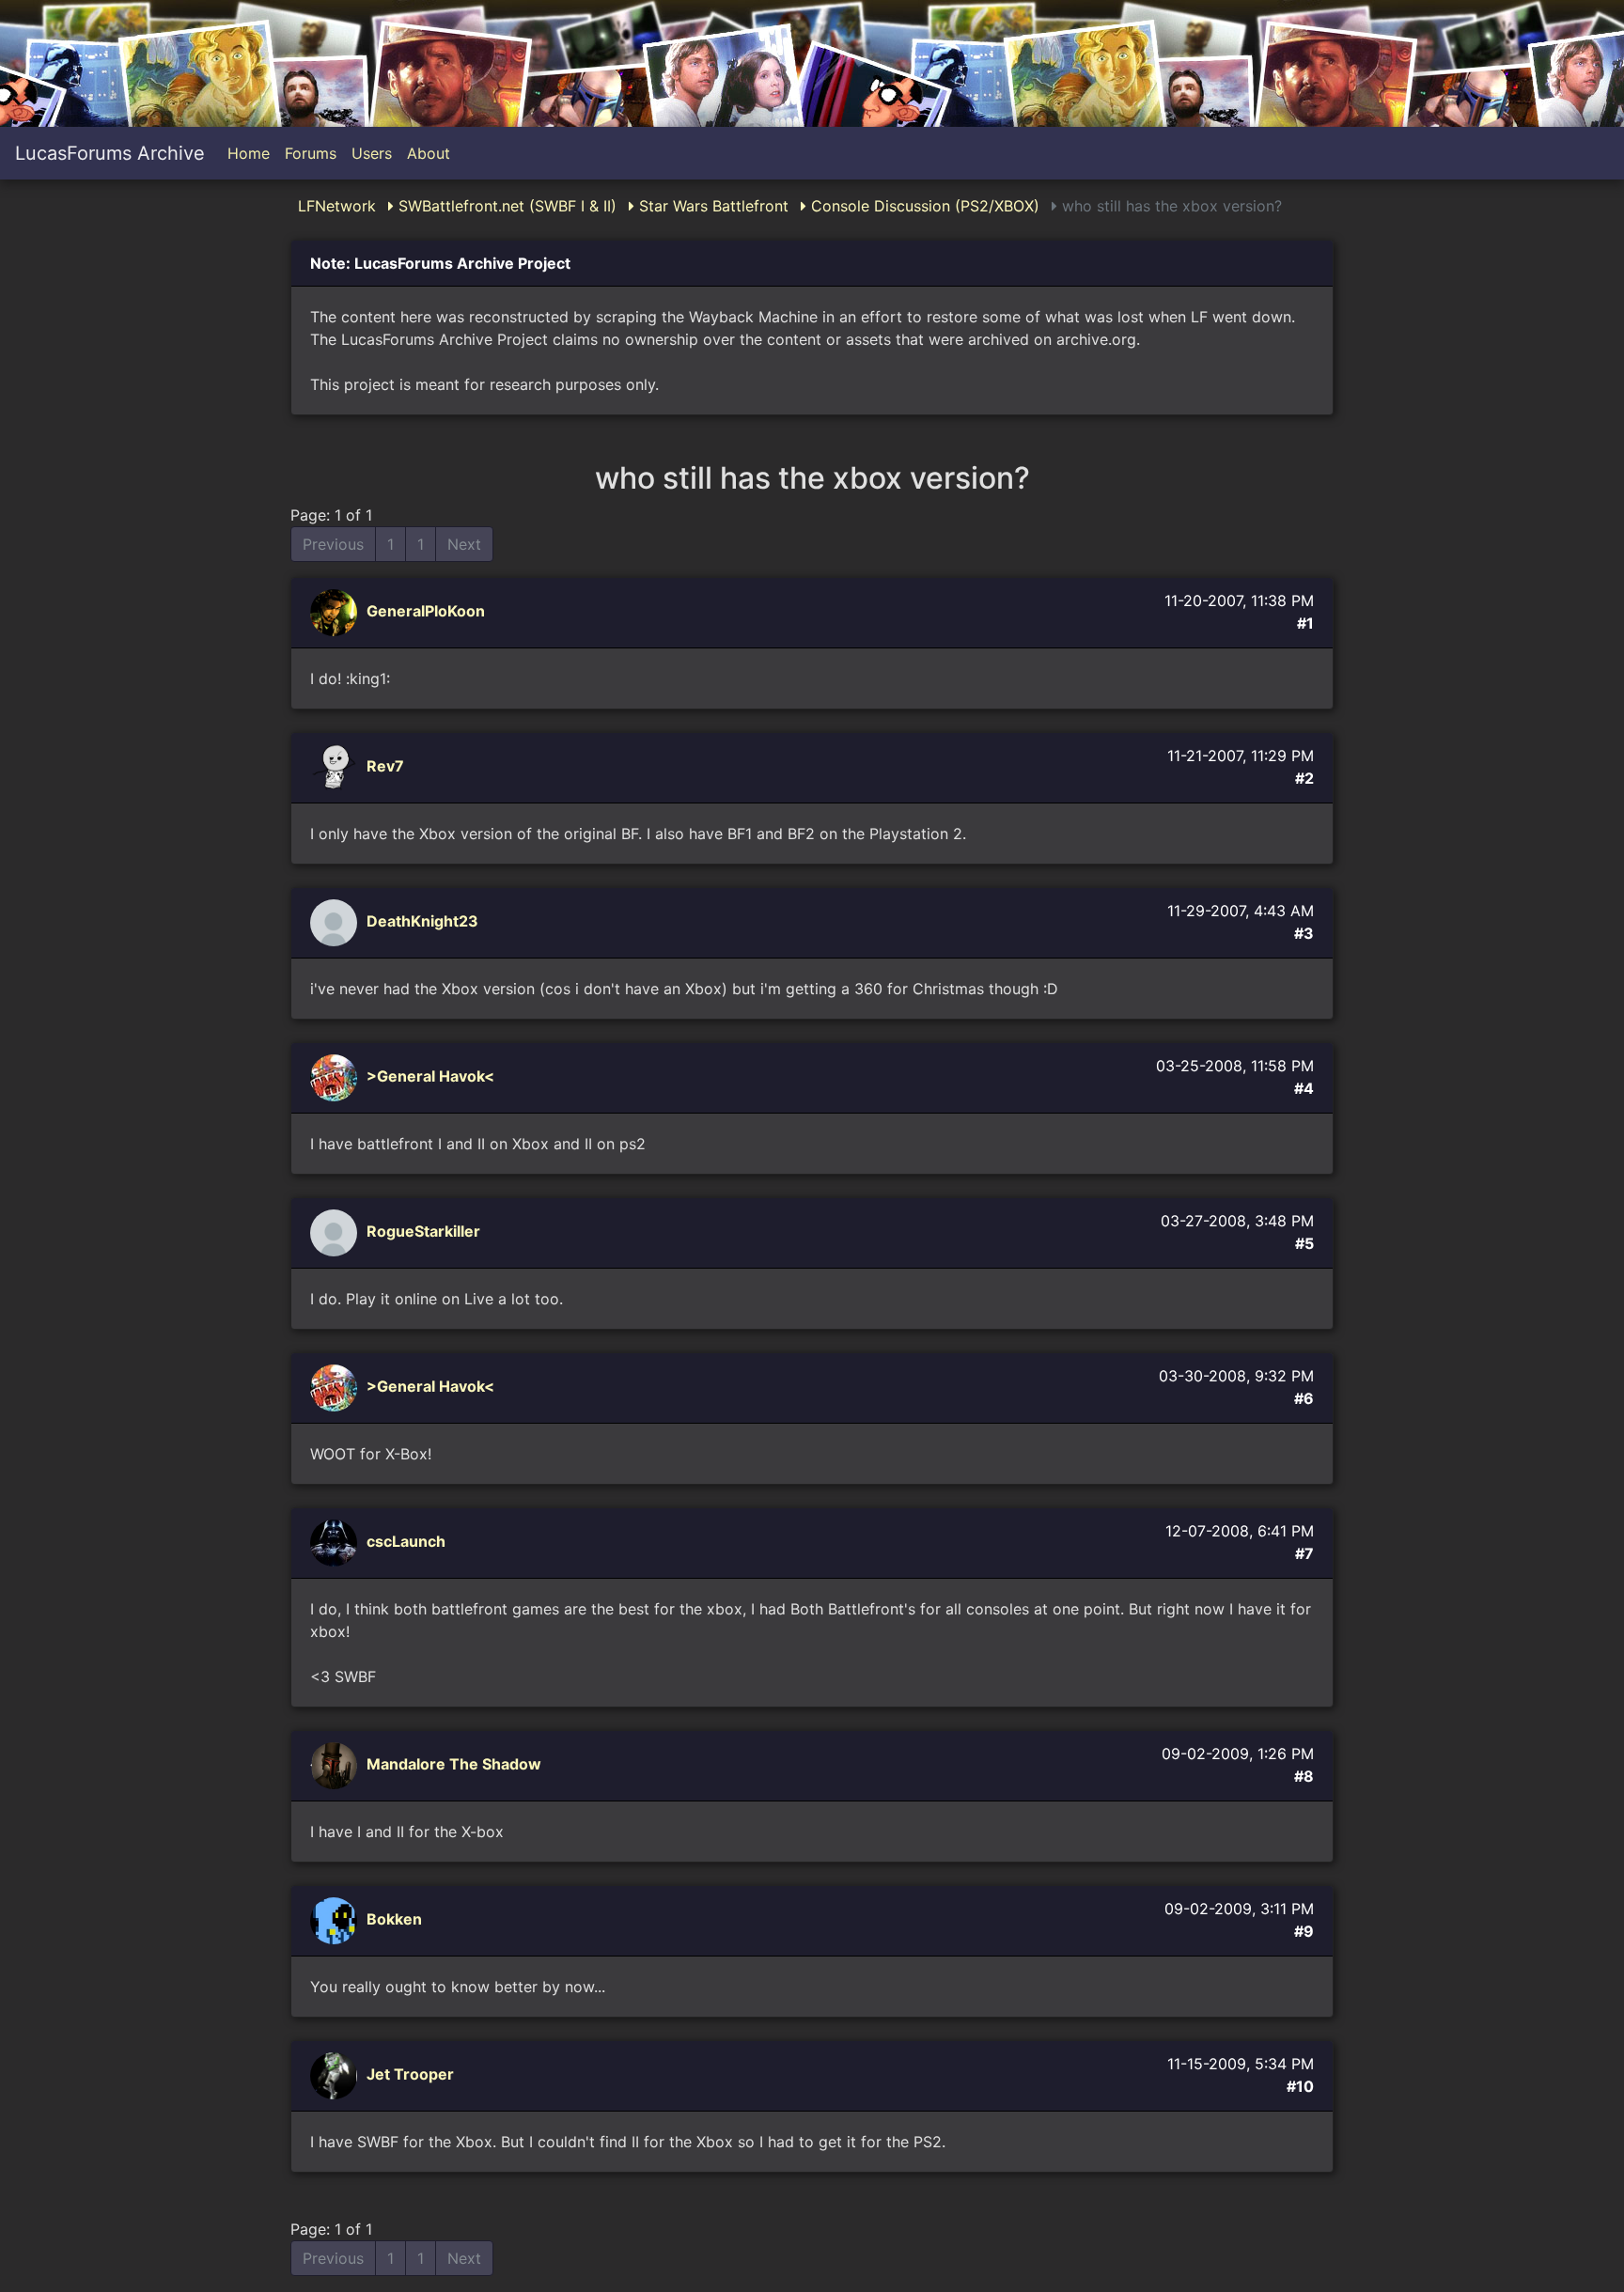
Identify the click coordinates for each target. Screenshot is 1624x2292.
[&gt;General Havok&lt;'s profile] (336, 1077)
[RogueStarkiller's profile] (336, 1232)
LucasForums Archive (110, 153)
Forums (311, 153)
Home (249, 153)
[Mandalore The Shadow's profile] (336, 1765)
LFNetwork (337, 206)
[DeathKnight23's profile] (336, 922)
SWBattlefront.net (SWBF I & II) (505, 206)
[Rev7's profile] (336, 767)
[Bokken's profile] (336, 1920)
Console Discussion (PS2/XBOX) (923, 206)
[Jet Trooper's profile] (336, 2075)
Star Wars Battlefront (711, 206)
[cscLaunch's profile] (336, 1542)
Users (372, 153)
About (429, 153)
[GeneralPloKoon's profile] (336, 612)
